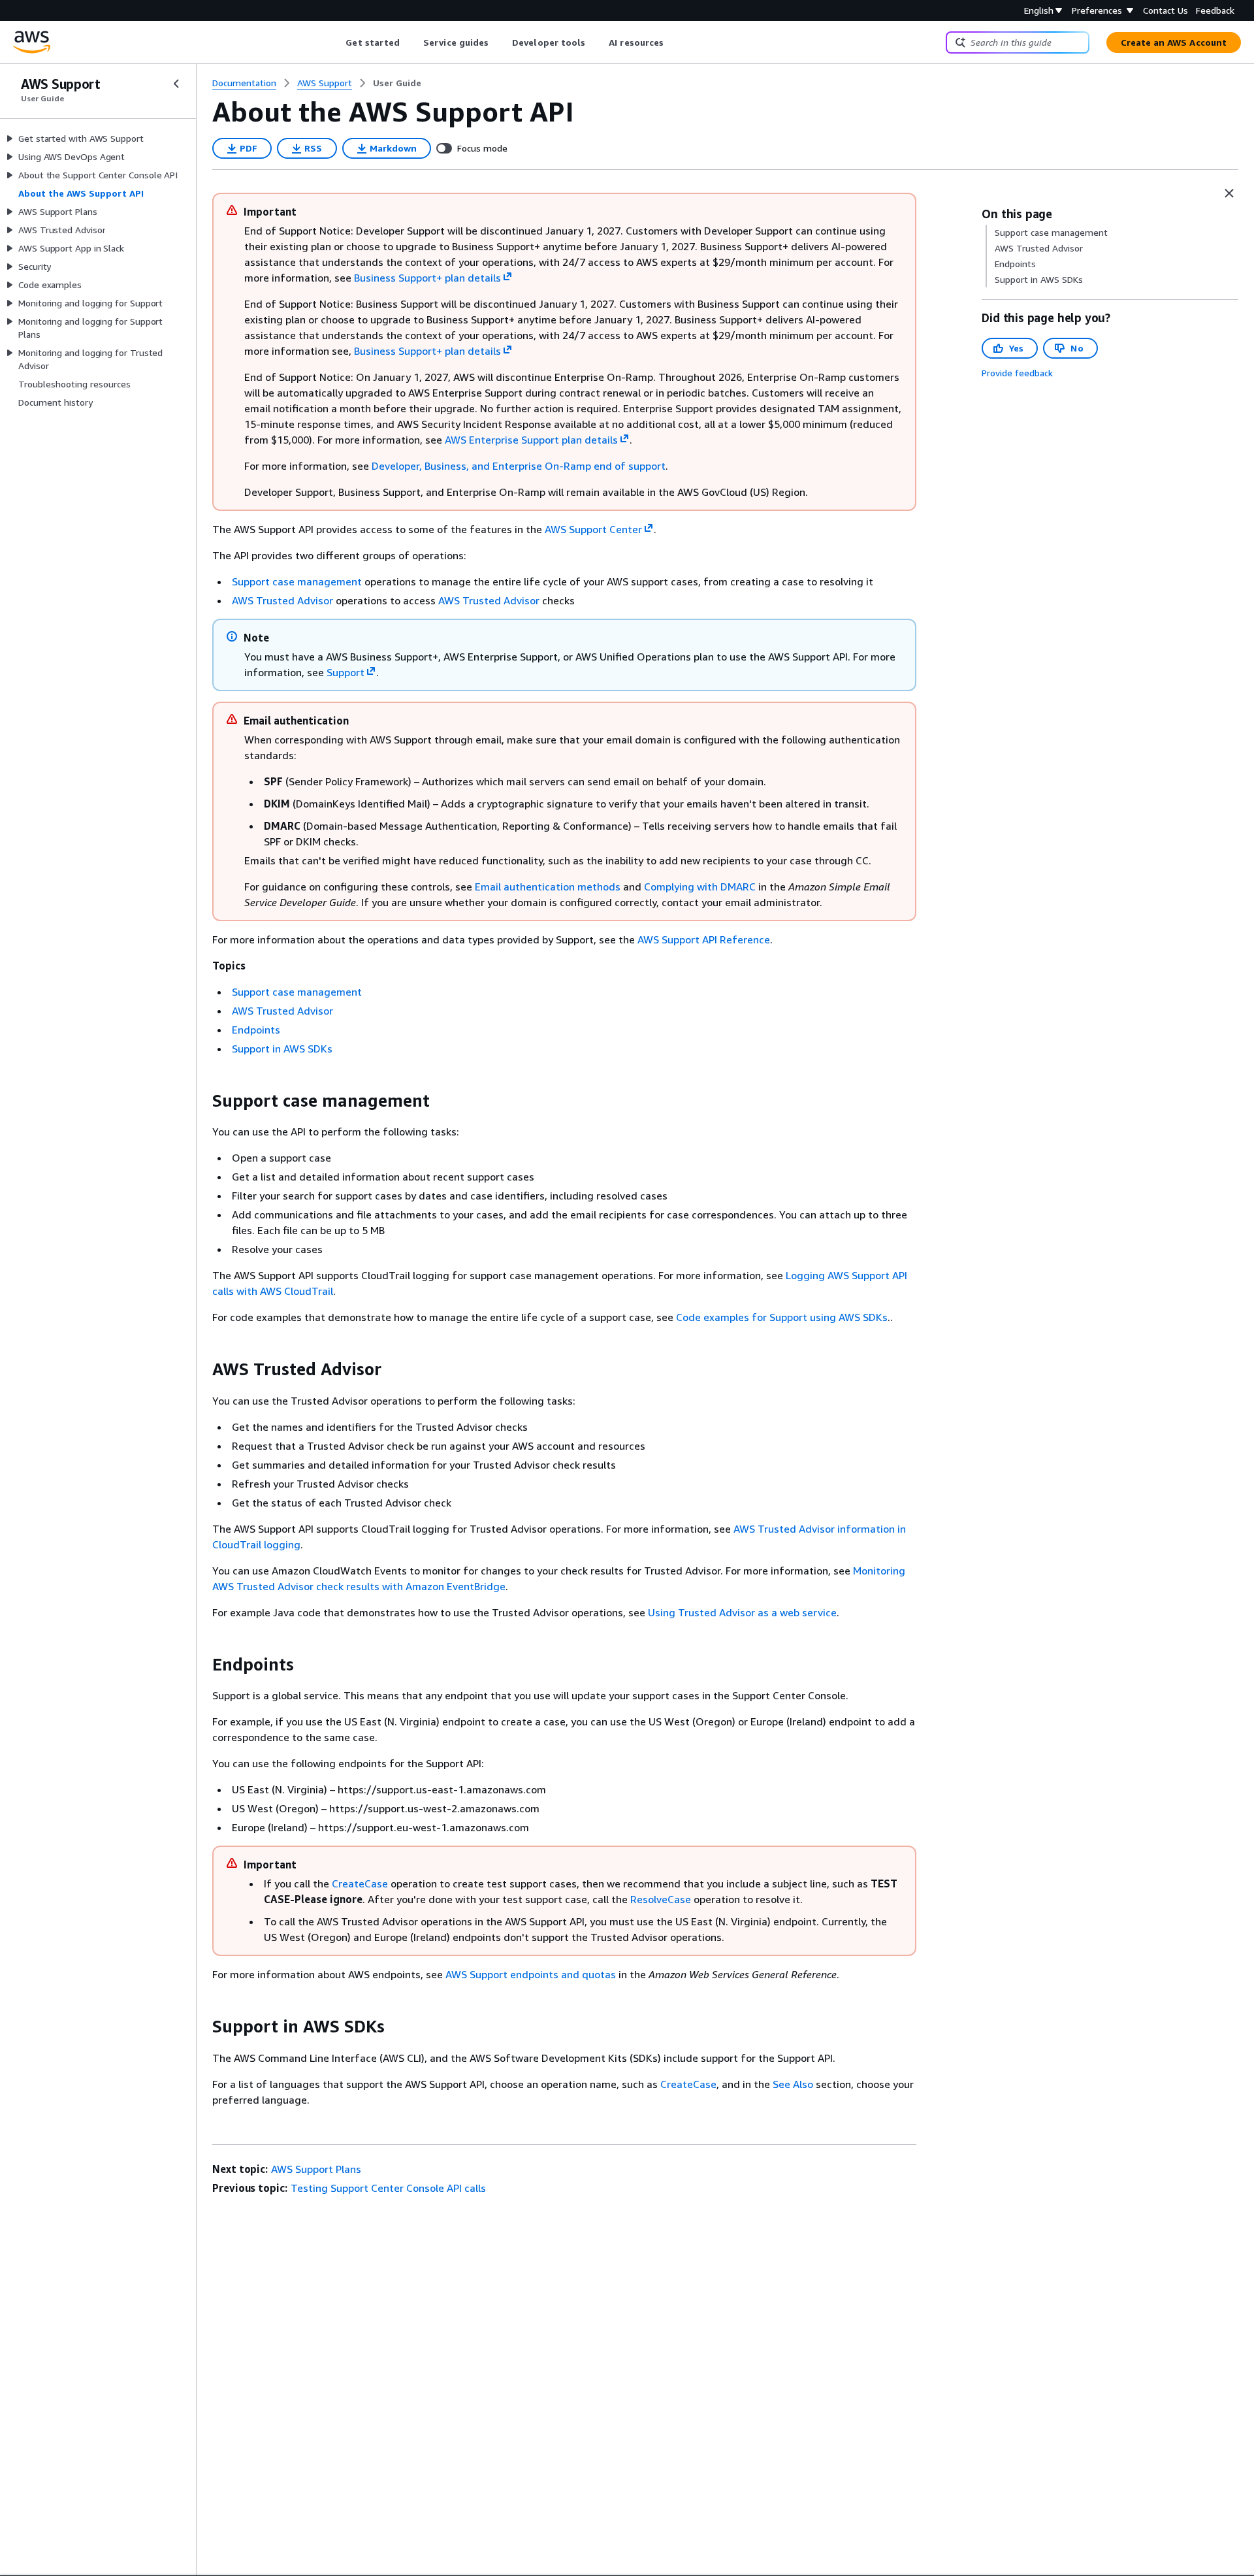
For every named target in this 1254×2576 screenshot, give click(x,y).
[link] (397, 83)
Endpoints (256, 1030)
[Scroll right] (674, 42)
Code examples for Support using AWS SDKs (782, 1317)
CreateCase (360, 1883)
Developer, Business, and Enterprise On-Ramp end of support (519, 466)
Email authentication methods (548, 887)
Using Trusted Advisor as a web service (742, 1612)
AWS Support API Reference (704, 939)
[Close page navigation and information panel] (1229, 193)
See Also (793, 2084)
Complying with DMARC (700, 887)
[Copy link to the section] (202, 1101)
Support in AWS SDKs (282, 1049)
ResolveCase (661, 1899)
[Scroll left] (336, 42)
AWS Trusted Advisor (282, 600)
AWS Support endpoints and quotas (531, 1974)
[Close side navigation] (176, 84)
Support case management (297, 581)
